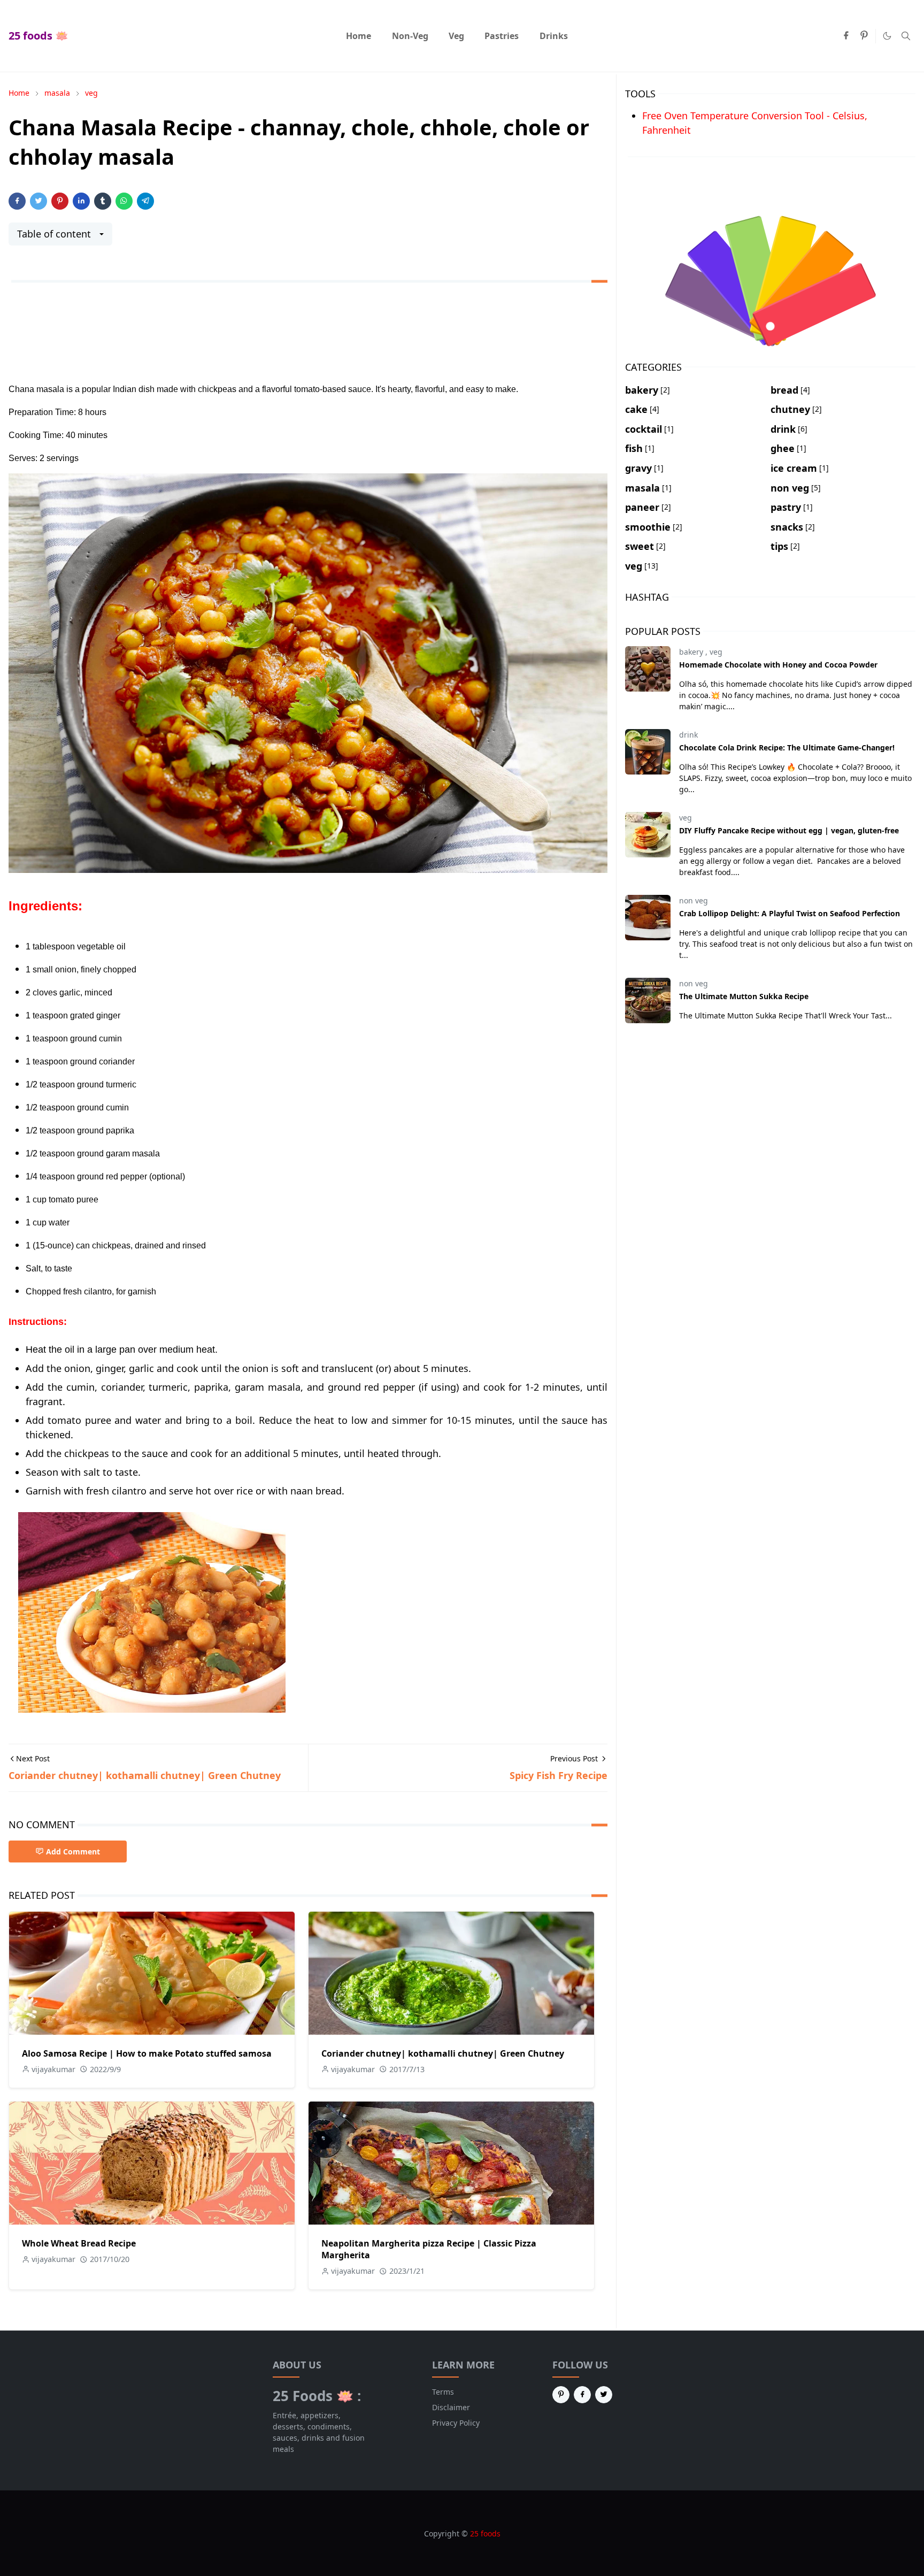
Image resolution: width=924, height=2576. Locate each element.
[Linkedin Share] (81, 201)
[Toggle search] (906, 36)
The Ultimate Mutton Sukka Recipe (744, 996)
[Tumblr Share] (103, 201)
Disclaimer (451, 2407)
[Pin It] (60, 201)
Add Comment (73, 1851)
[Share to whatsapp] (124, 201)
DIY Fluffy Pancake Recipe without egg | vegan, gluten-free (789, 830)
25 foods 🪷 (38, 36)
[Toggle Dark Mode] (887, 36)
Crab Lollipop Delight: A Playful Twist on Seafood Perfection (790, 913)
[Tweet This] (38, 201)
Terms (443, 2392)
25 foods (485, 2533)
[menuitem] (359, 36)
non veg (694, 900)
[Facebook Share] (17, 201)
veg (716, 652)
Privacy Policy (456, 2423)
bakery (692, 652)
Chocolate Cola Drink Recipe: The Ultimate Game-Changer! (787, 747)
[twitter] (604, 2395)
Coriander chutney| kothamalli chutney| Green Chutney (443, 2053)
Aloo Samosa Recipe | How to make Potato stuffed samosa (147, 2053)
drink (688, 735)
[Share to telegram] (145, 201)
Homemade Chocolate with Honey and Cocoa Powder (778, 665)
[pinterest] (864, 36)
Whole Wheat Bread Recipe (79, 2243)
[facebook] (846, 36)
